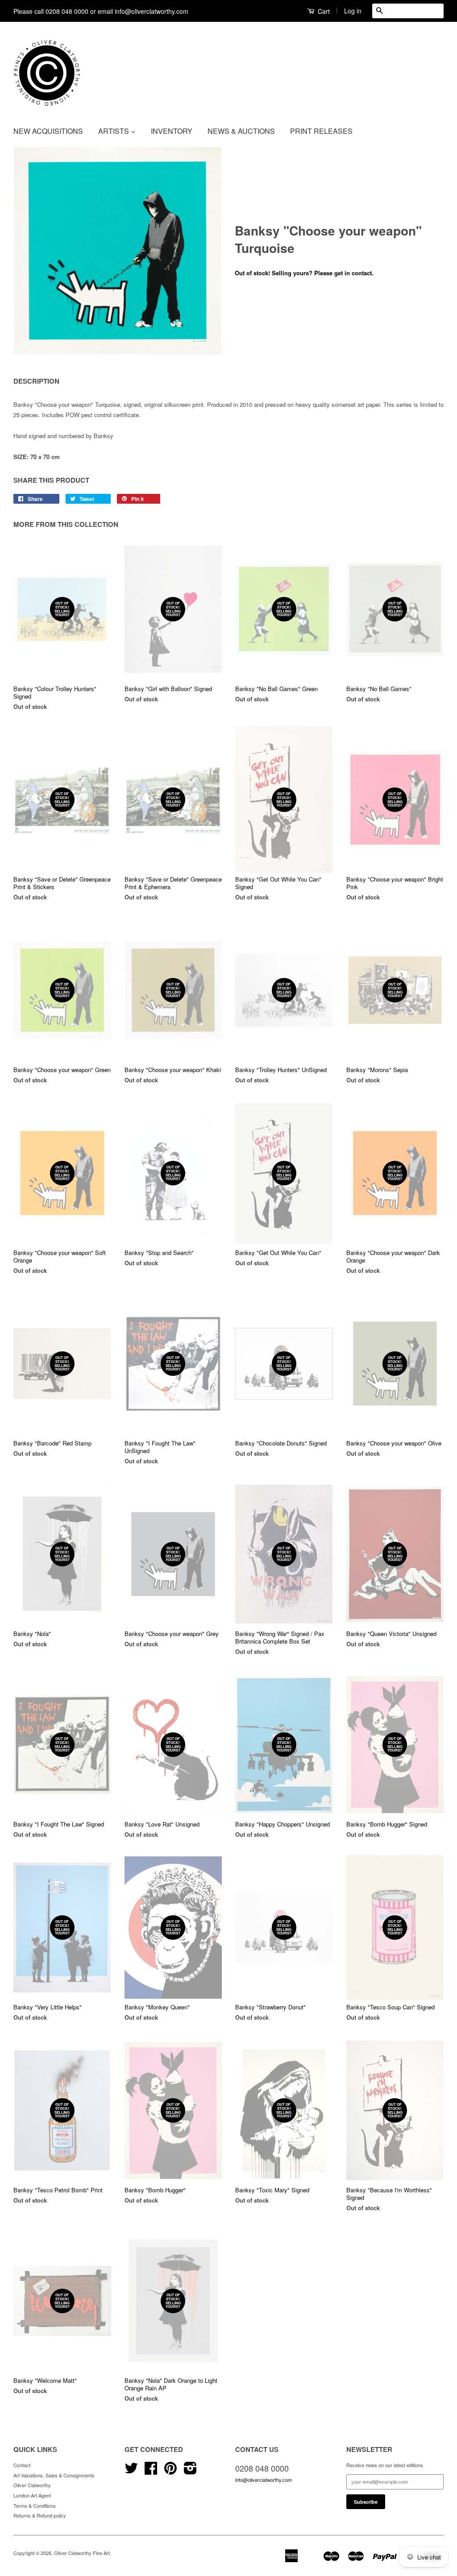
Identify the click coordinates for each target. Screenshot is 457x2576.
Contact (22, 2465)
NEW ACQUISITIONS (48, 131)
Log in (353, 11)
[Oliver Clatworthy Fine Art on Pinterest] (170, 2471)
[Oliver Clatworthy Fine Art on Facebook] (151, 2471)
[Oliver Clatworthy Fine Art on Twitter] (131, 2471)
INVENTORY (172, 131)
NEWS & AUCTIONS (241, 131)
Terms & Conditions (35, 2506)
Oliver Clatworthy (32, 2485)
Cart (323, 11)
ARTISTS (114, 131)
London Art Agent (32, 2495)
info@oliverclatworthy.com (264, 2480)
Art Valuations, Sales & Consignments (54, 2475)
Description (36, 381)
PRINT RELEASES (321, 131)
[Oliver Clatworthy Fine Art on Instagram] (190, 2471)
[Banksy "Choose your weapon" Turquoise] (118, 251)
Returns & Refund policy (40, 2515)
